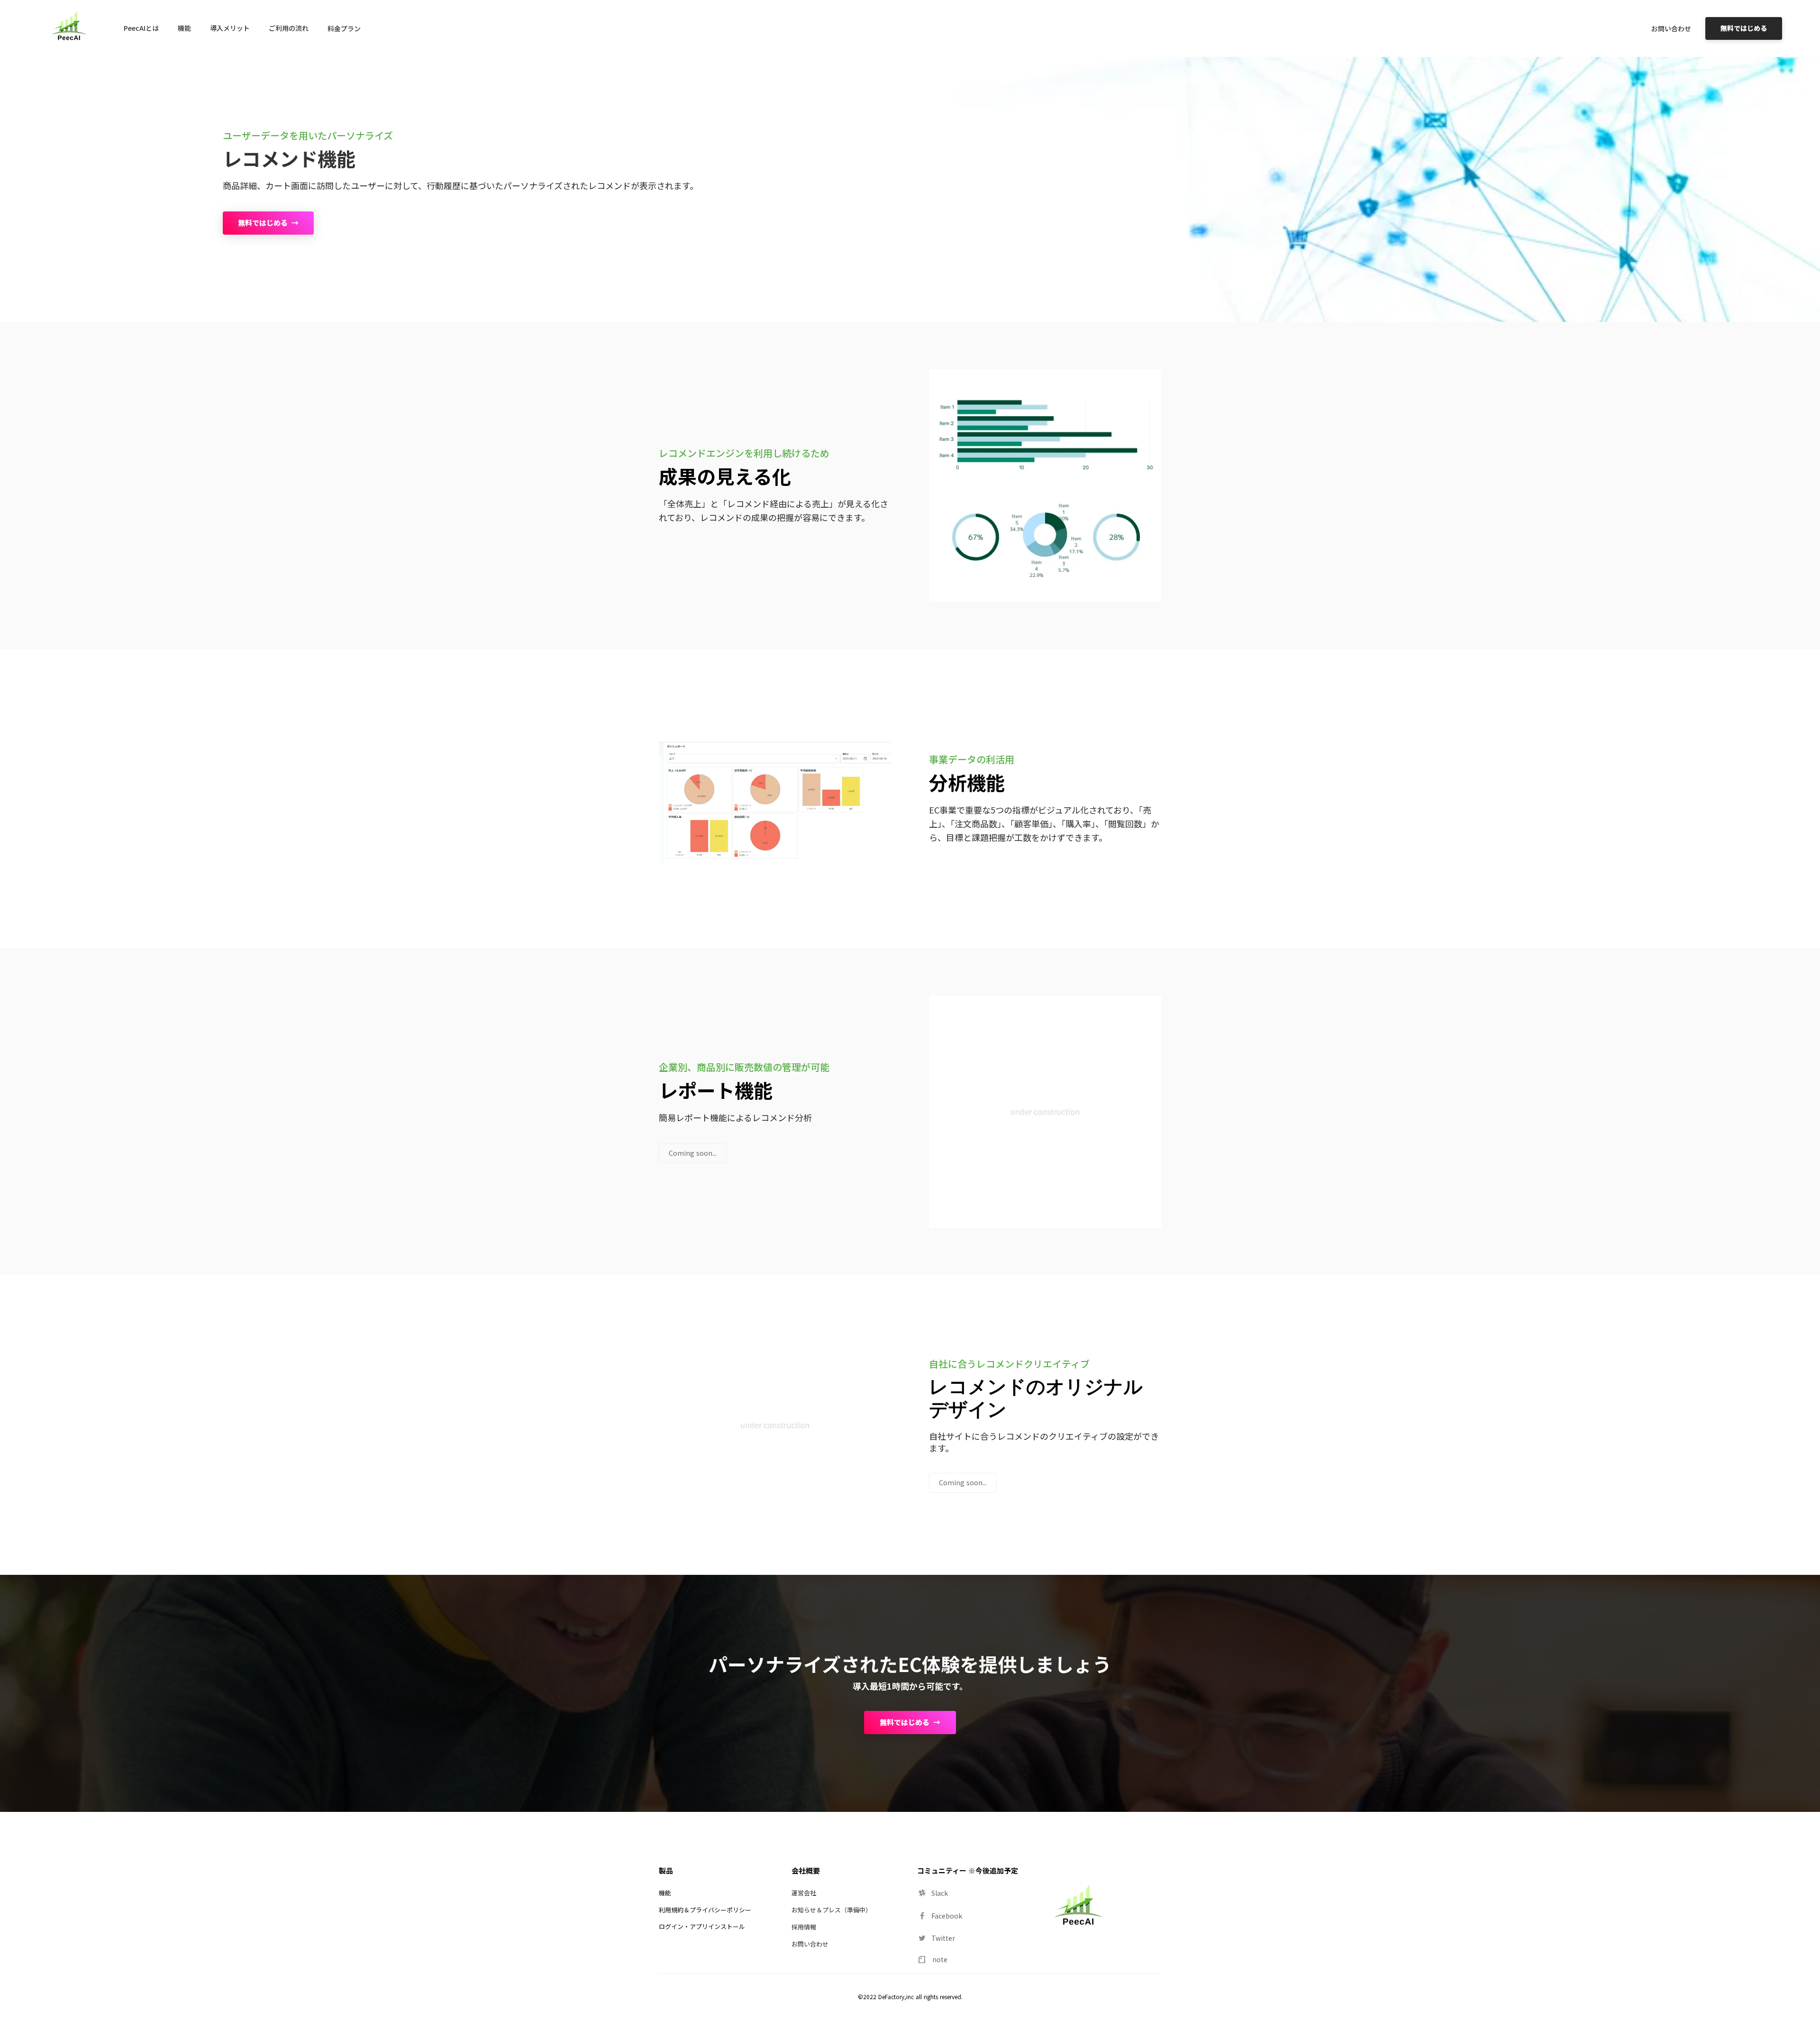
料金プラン (344, 28)
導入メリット (230, 28)
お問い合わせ (1671, 28)
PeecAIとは (141, 28)
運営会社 (804, 1893)
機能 (184, 28)
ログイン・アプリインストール (702, 1926)
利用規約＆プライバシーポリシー (705, 1910)
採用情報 (804, 1927)
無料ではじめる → (268, 223)
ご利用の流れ (289, 28)
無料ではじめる (1744, 28)
